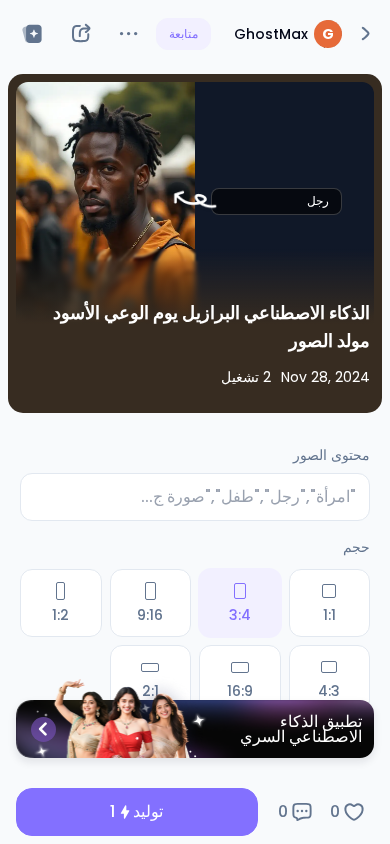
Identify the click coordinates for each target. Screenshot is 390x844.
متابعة (183, 33)
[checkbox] (330, 603)
